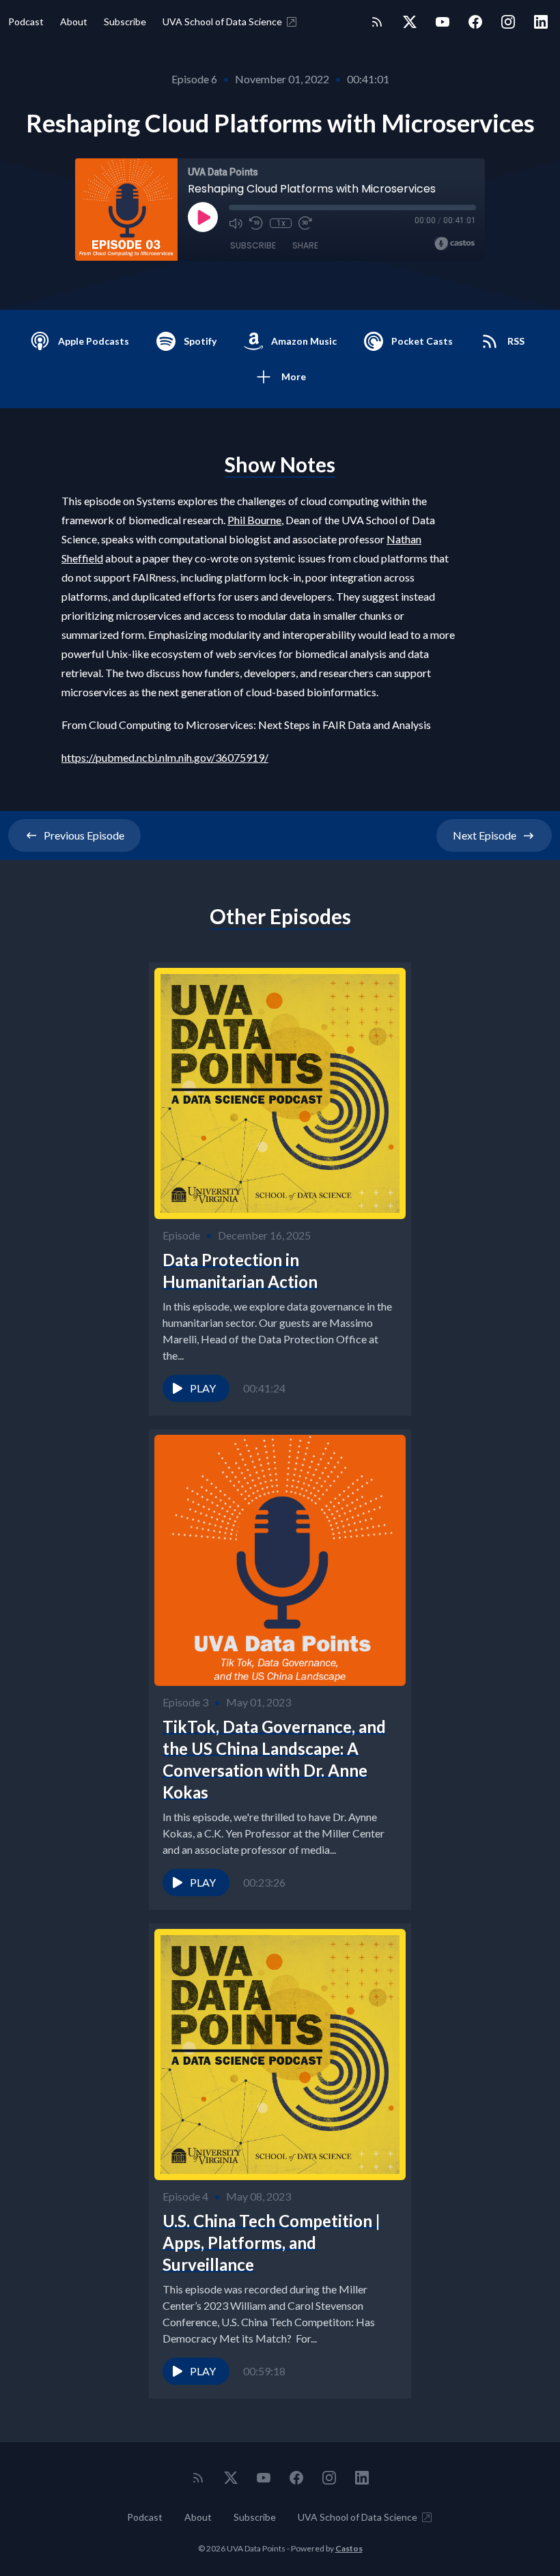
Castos (349, 2548)
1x (281, 223)
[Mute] (236, 223)
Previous (84, 835)
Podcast (26, 22)
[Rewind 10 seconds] (256, 223)
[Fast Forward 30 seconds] (305, 223)
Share (305, 245)
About (74, 22)
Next (485, 835)
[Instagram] (508, 22)
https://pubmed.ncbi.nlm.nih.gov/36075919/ (165, 757)
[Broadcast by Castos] (454, 244)
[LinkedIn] (541, 22)
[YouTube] (443, 22)
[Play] (203, 217)
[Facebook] (475, 22)
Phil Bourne (254, 520)
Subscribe (125, 22)
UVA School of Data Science (222, 22)
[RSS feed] (377, 22)
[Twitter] (410, 22)
